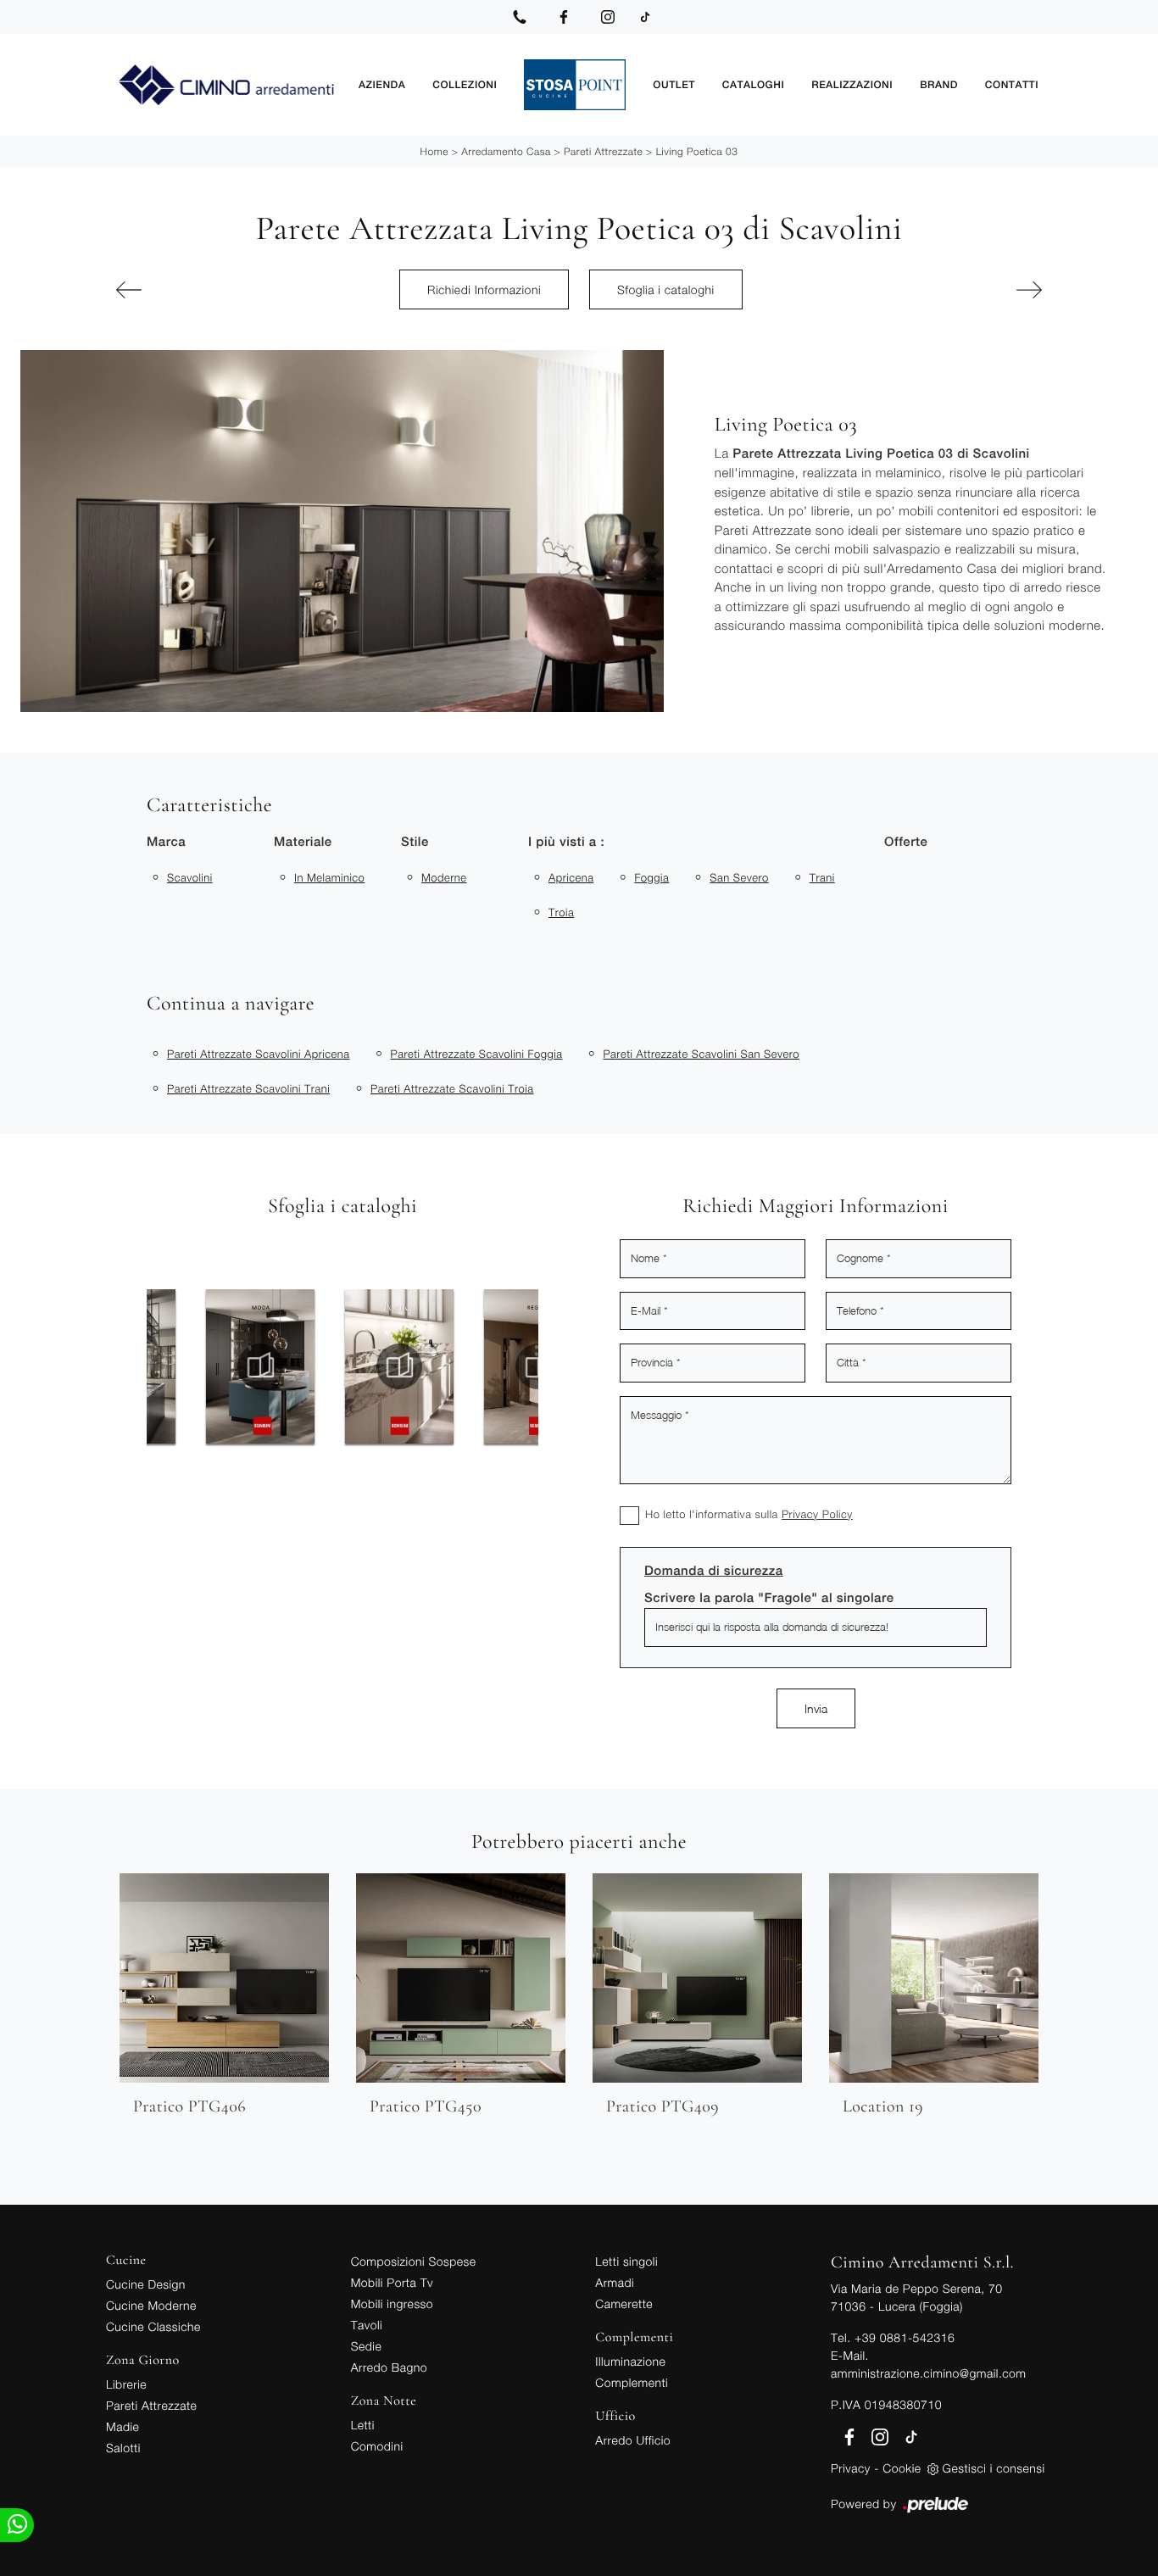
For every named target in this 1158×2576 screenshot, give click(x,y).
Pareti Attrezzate (603, 151)
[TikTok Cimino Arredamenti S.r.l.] (645, 17)
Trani (822, 877)
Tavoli (367, 2325)
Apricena (571, 877)
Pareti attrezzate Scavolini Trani (248, 1088)
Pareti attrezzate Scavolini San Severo (701, 1054)
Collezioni (465, 85)
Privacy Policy (817, 1514)
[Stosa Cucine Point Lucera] (575, 85)
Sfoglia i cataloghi (666, 289)
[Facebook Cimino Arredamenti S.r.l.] (564, 17)
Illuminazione (630, 2361)
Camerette (624, 2303)
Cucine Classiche (153, 2326)
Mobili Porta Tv (392, 2282)
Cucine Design (146, 2284)
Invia (816, 1708)
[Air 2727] (185, 290)
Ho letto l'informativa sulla (749, 1514)
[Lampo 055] (973, 290)
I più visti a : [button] (566, 842)
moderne (444, 877)
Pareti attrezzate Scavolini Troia (452, 1088)
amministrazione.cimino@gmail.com (928, 2373)
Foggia (651, 877)
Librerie (126, 2384)
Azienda (382, 85)
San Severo (739, 877)
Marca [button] (166, 842)
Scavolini (190, 877)
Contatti (1012, 85)
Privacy (851, 2468)
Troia (561, 912)
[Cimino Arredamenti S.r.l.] (225, 85)
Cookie (902, 2468)
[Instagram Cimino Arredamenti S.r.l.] (608, 17)
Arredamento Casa (506, 151)
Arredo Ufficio (633, 2440)
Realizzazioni (852, 85)
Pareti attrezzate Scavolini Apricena (258, 1054)
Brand (939, 85)
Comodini (377, 2446)
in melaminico (329, 877)
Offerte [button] (906, 842)
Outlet (674, 85)
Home (434, 151)
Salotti (123, 2448)
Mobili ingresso (392, 2303)
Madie (122, 2426)
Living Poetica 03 (697, 151)
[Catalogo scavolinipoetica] (282, 1366)
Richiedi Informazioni (484, 289)
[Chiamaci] (520, 17)
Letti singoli (626, 2261)
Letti (363, 2425)
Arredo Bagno (389, 2367)
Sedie (366, 2346)
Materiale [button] (303, 842)
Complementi (632, 2382)
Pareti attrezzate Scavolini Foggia (476, 1054)
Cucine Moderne (151, 2305)
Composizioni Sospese (414, 2261)
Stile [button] (415, 842)
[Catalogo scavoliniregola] (421, 1366)
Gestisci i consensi (994, 2468)
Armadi (615, 2282)
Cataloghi (753, 85)
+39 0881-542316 (905, 2337)
